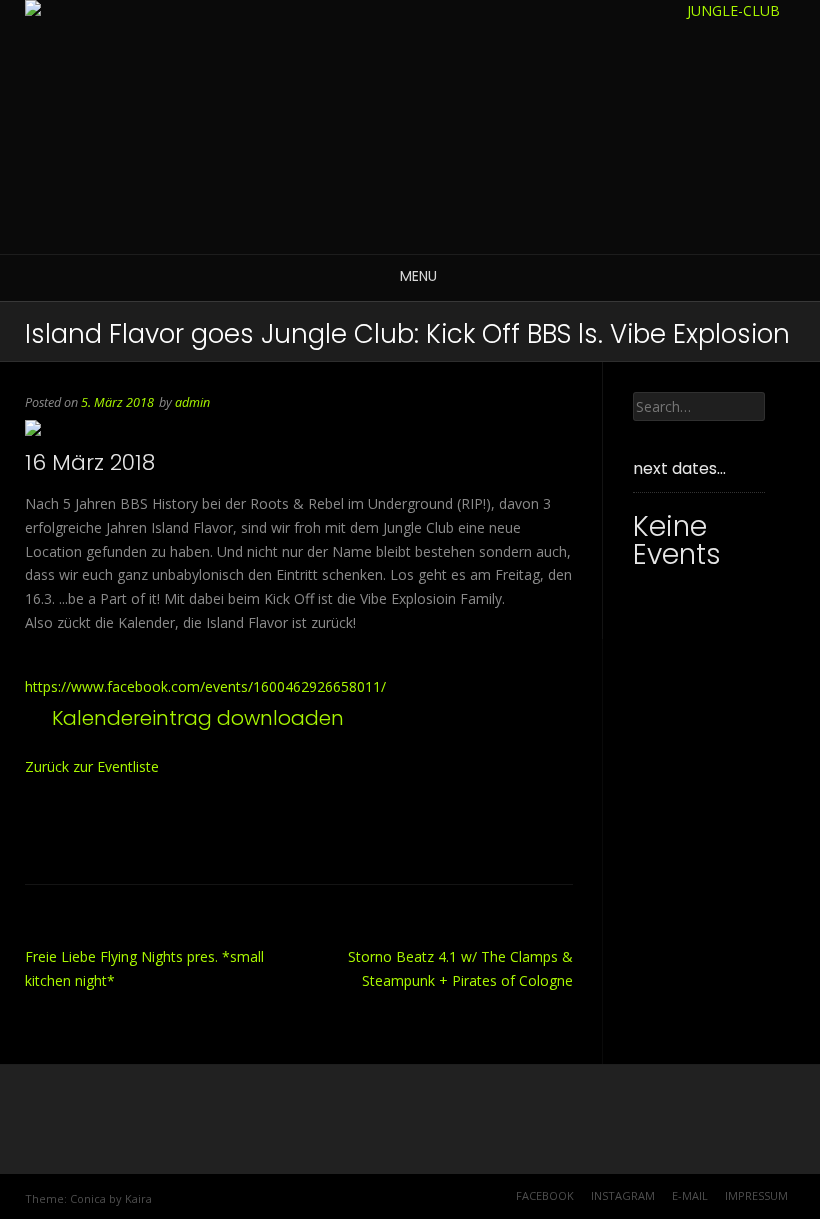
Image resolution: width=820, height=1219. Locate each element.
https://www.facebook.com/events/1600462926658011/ (205, 686)
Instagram (623, 1195)
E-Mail (690, 1195)
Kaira (138, 1198)
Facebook (545, 1195)
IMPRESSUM (756, 1195)
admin (192, 402)
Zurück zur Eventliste (92, 766)
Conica (88, 1198)
